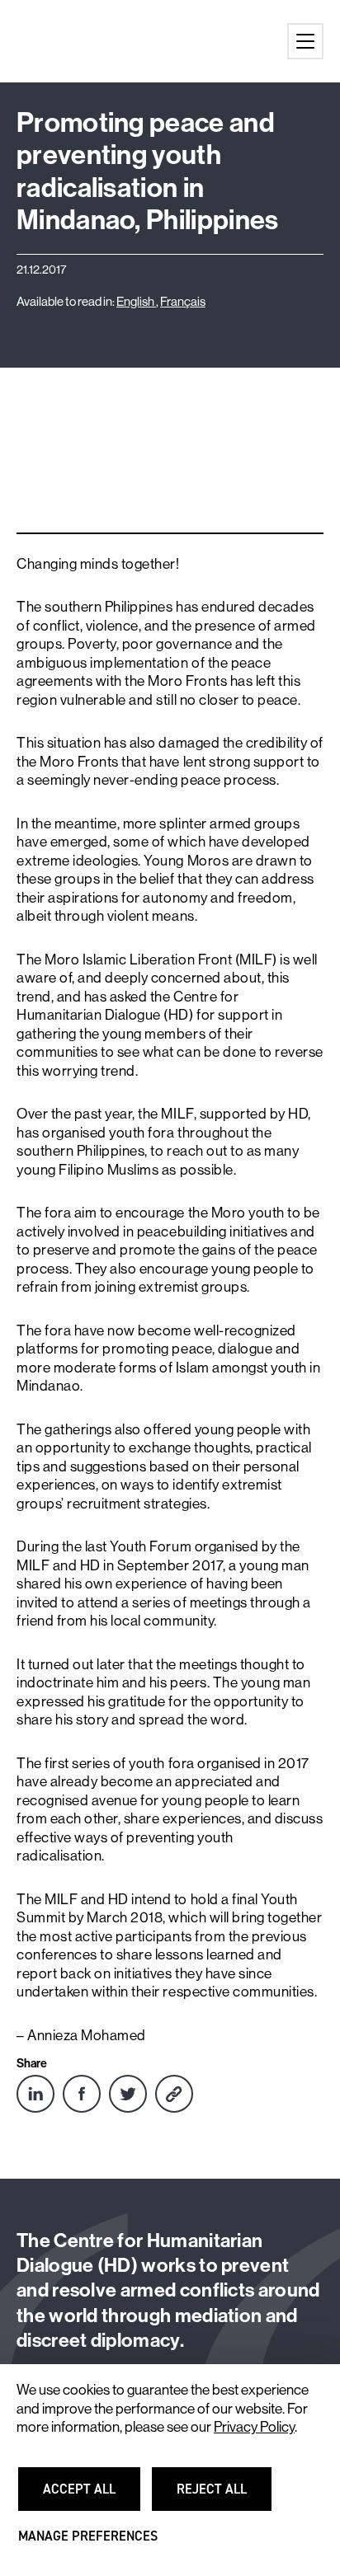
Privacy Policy (254, 2427)
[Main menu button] (305, 41)
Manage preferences (88, 2543)
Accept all (89, 2496)
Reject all (222, 2496)
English (136, 301)
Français (183, 301)
